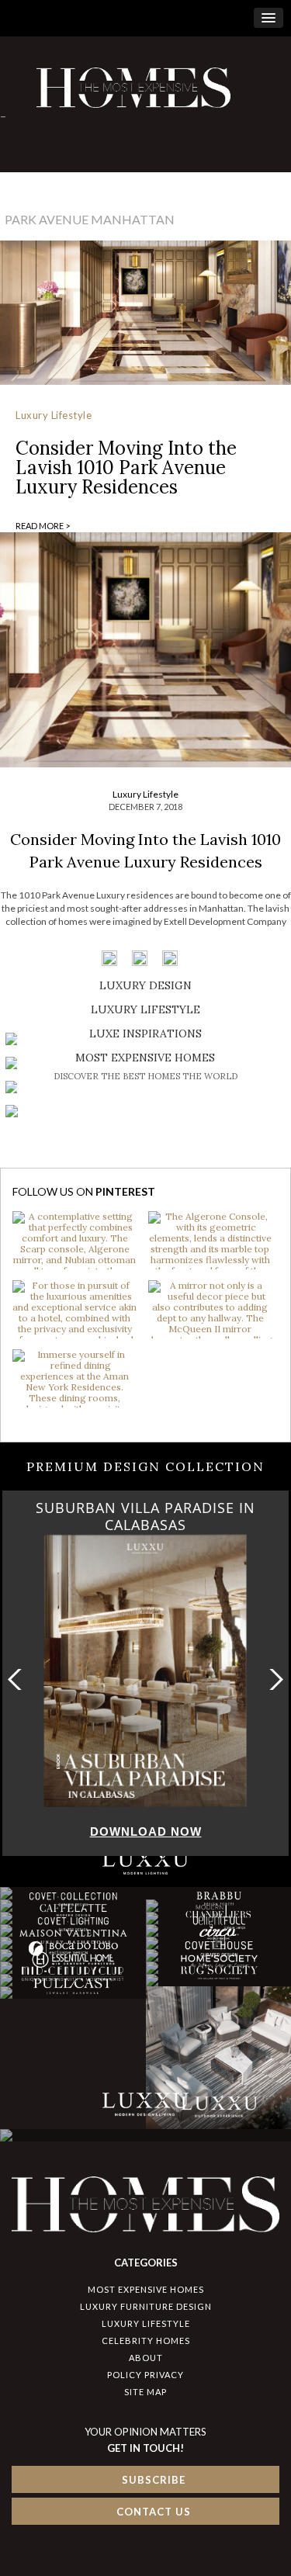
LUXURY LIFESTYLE (146, 2323)
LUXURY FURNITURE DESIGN (146, 2306)
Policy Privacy (145, 2375)
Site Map (145, 2392)
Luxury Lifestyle (54, 415)
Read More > (43, 526)
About (146, 2358)
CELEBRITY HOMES (146, 2341)
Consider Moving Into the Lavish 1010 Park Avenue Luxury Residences (126, 467)
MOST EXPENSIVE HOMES (146, 2289)
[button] (273, 1679)
